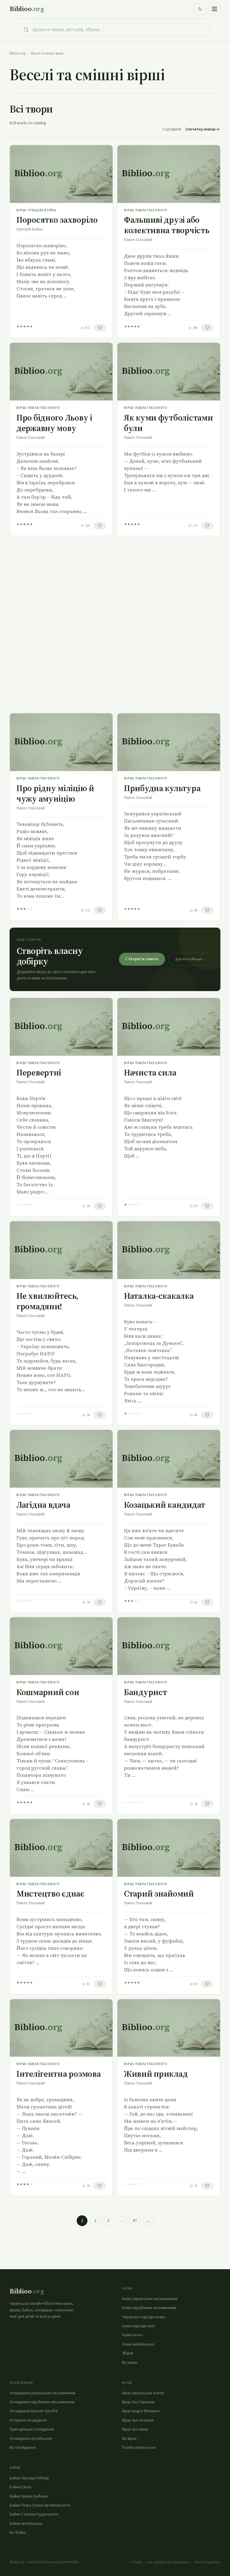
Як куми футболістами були (168, 423)
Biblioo (27, 9)
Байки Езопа (20, 2487)
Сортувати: (172, 129)
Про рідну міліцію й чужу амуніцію (55, 793)
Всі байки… (20, 2533)
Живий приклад (156, 2074)
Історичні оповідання (28, 2420)
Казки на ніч (133, 2335)
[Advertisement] (115, 625)
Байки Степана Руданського (34, 2514)
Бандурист (145, 1692)
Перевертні (39, 1072)
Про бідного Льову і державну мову (54, 423)
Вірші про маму (135, 2429)
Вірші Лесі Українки (138, 2402)
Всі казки (130, 2363)
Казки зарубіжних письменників (149, 2308)
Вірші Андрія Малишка (141, 2411)
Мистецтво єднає (50, 1894)
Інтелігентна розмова (59, 2074)
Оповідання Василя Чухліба (34, 2411)
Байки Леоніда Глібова (29, 2478)
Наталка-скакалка (159, 1296)
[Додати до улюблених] (100, 328)
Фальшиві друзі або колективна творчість (167, 225)
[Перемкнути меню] (214, 9)
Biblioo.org (17, 53)
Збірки (128, 2353)
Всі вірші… (131, 2439)
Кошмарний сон (48, 1692)
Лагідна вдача (43, 1505)
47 (135, 2221)
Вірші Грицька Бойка (36, 210)
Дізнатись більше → (191, 959)
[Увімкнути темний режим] (200, 9)
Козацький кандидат (165, 1505)
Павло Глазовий (138, 240)
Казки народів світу (139, 2326)
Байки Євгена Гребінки (29, 2496)
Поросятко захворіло (57, 220)
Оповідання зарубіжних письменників (42, 2402)
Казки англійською (138, 2344)
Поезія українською (139, 2448)
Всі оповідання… (24, 2448)
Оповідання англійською (31, 2439)
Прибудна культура (162, 788)
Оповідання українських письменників (42, 2393)
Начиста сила (150, 1072)
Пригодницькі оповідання (32, 2429)
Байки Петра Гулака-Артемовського (40, 2505)
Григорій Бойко (30, 229)
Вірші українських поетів (143, 2393)
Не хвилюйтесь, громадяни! (47, 1301)
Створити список (142, 959)
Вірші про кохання (138, 2420)
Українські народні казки (143, 2317)
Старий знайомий (159, 1894)
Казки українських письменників (150, 2299)
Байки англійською (26, 2524)
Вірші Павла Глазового (146, 210)
